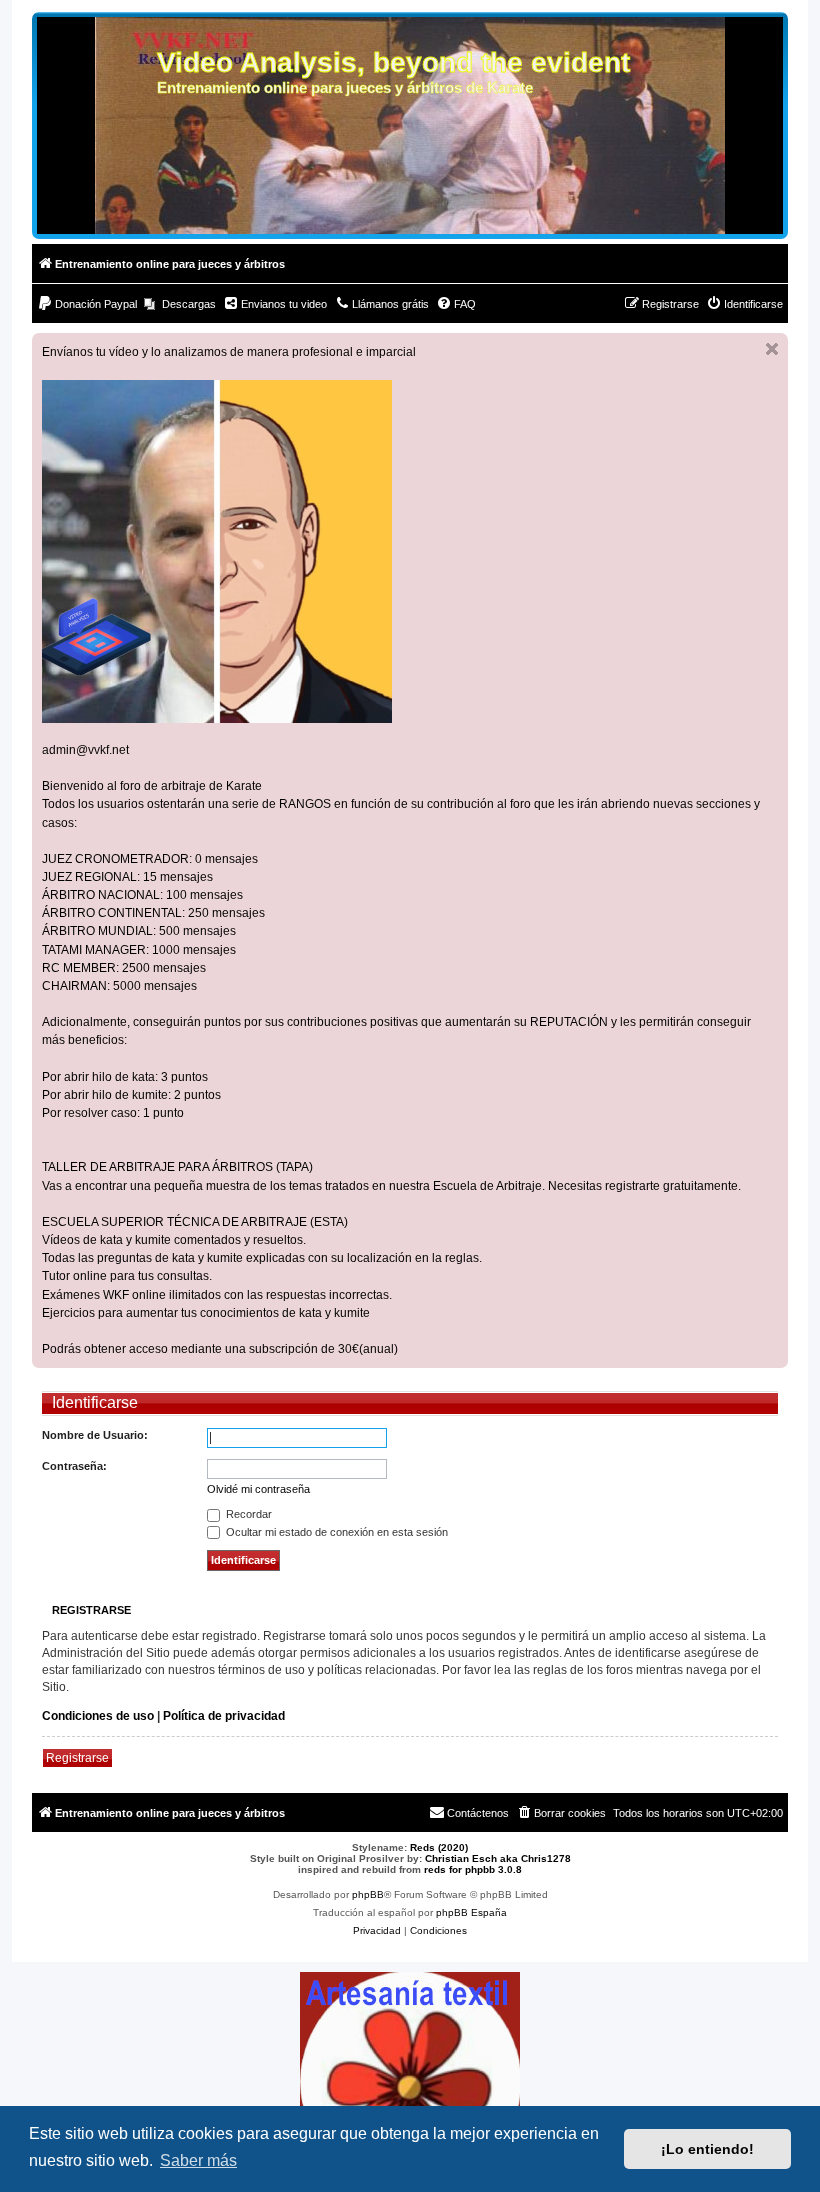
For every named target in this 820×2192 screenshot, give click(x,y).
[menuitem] (87, 304)
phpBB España (471, 1912)
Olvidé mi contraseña (258, 1489)
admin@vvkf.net (85, 750)
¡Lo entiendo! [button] (707, 2149)
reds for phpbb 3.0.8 (473, 1869)
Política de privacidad (224, 1716)
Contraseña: (74, 1466)
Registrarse (77, 1758)
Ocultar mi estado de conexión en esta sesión (335, 1532)
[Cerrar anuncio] (772, 349)
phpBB (368, 1894)
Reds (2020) (439, 1847)
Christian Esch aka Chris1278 (498, 1858)
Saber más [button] (198, 2160)
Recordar (247, 1514)
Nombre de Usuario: (95, 1435)
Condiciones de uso (98, 1716)
